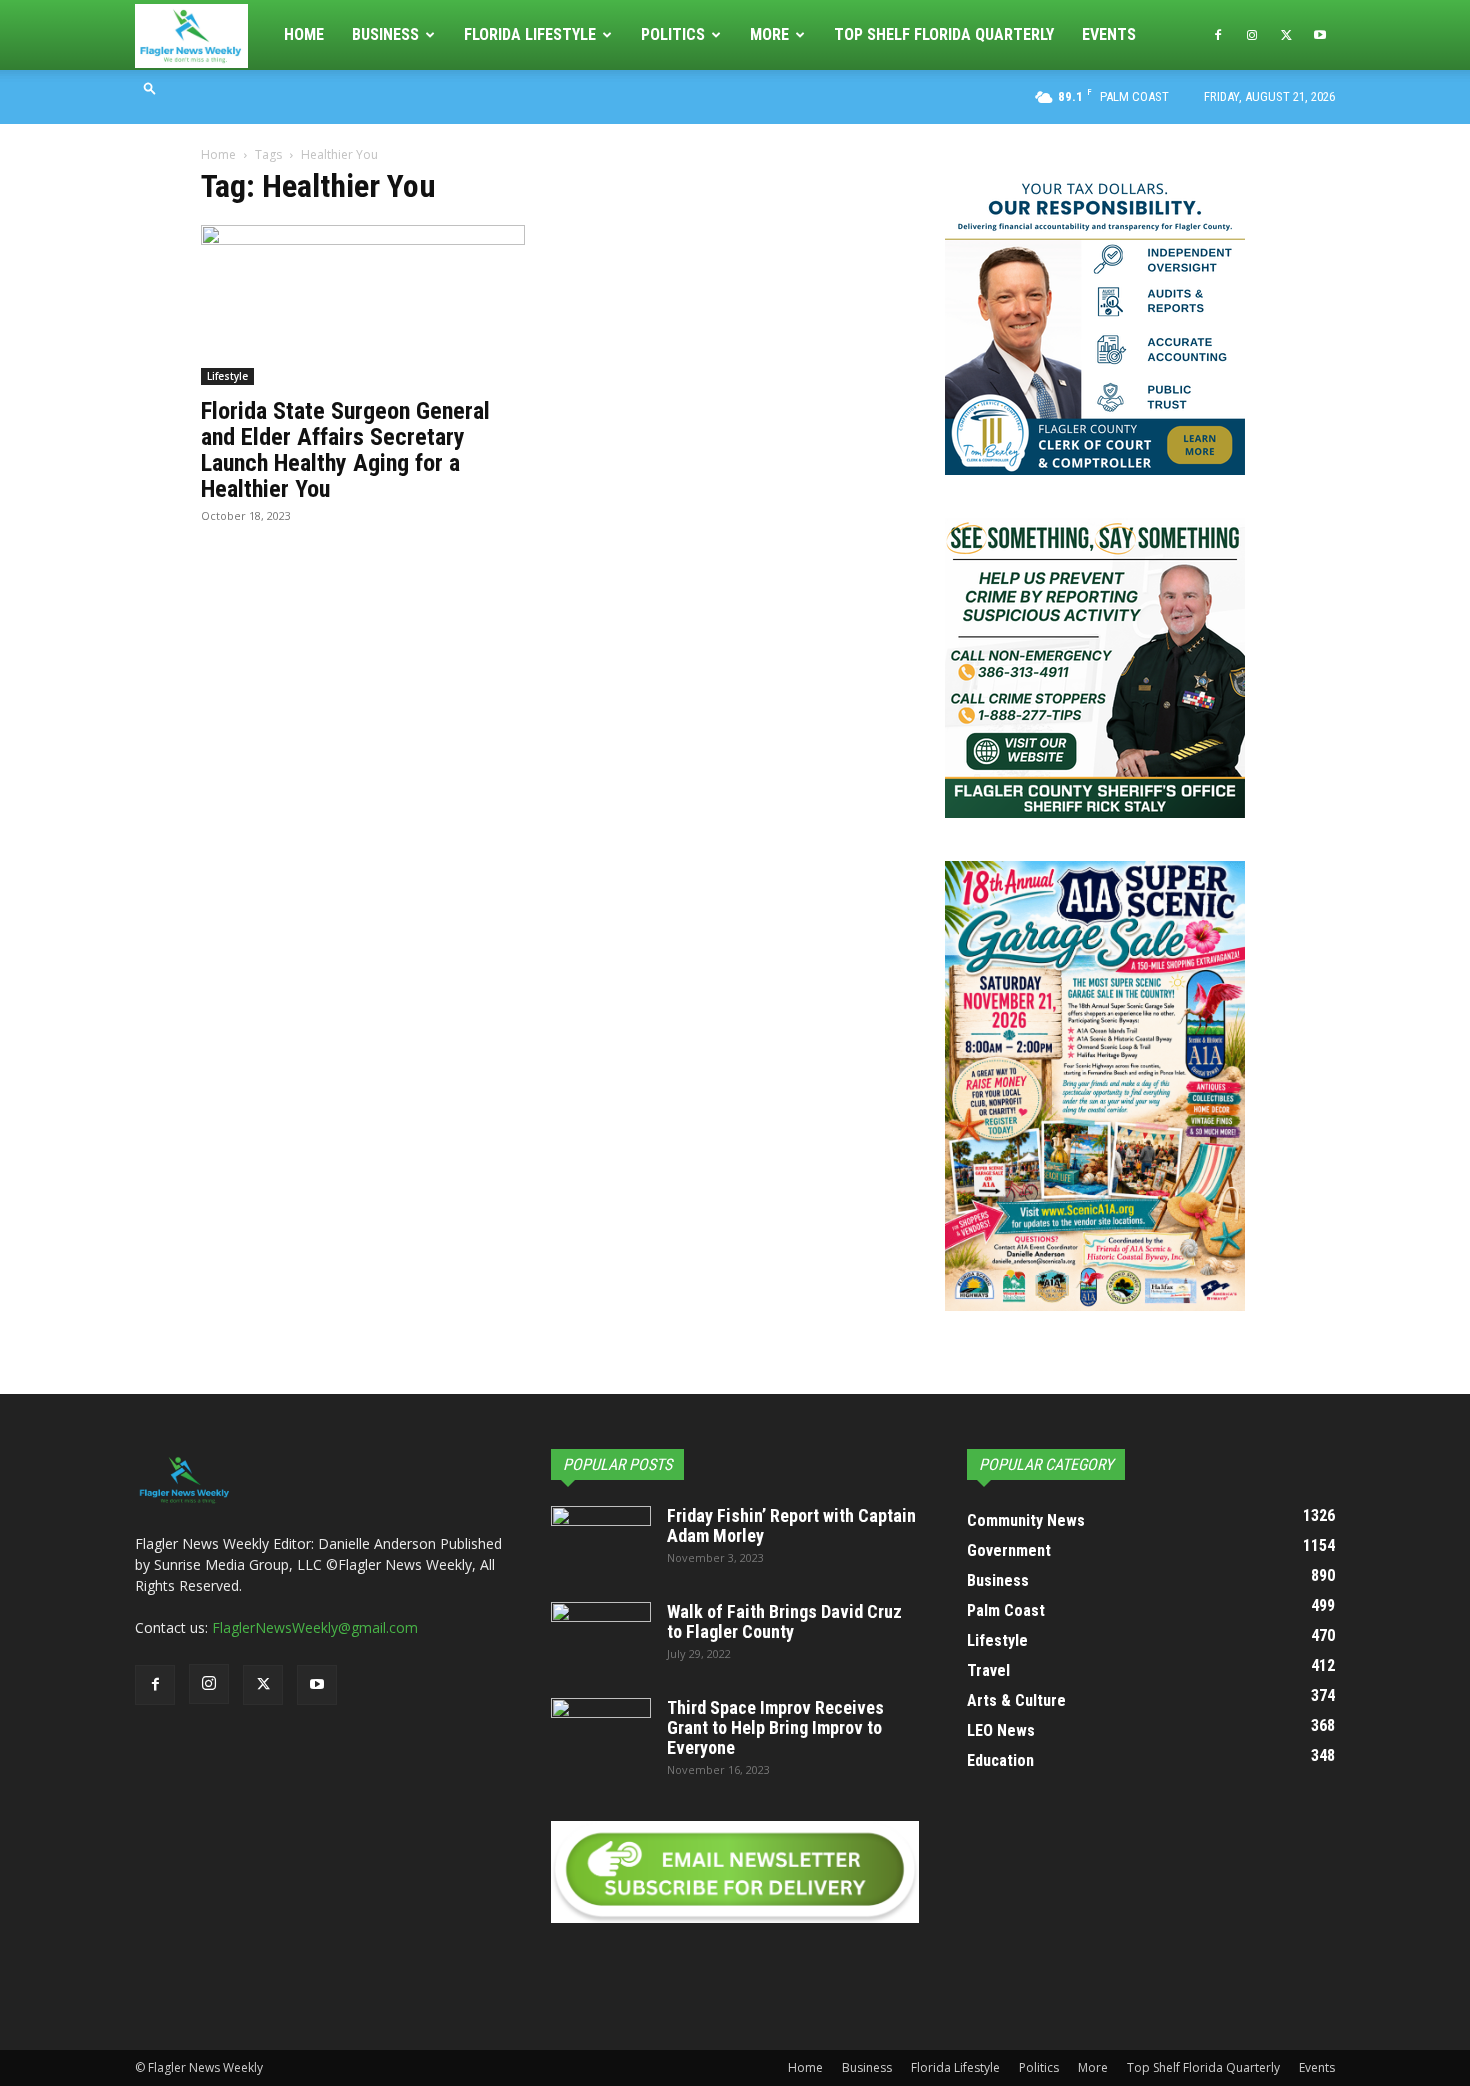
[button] (150, 87)
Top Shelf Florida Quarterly (944, 34)
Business (385, 34)
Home (304, 34)
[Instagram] (1252, 35)
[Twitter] (1286, 35)
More (769, 34)
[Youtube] (1320, 35)
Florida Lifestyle (530, 34)
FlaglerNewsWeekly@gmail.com (315, 1627)
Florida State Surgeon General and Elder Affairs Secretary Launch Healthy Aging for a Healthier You (345, 450)
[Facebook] (1218, 35)
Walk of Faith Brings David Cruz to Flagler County (784, 1621)
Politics (673, 34)
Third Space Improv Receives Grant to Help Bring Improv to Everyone (775, 1727)
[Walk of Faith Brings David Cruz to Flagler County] (601, 1637)
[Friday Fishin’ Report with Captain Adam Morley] (601, 1541)
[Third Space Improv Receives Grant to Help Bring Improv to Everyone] (601, 1733)
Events (1109, 34)
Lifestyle (227, 376)
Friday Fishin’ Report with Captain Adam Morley (791, 1525)
